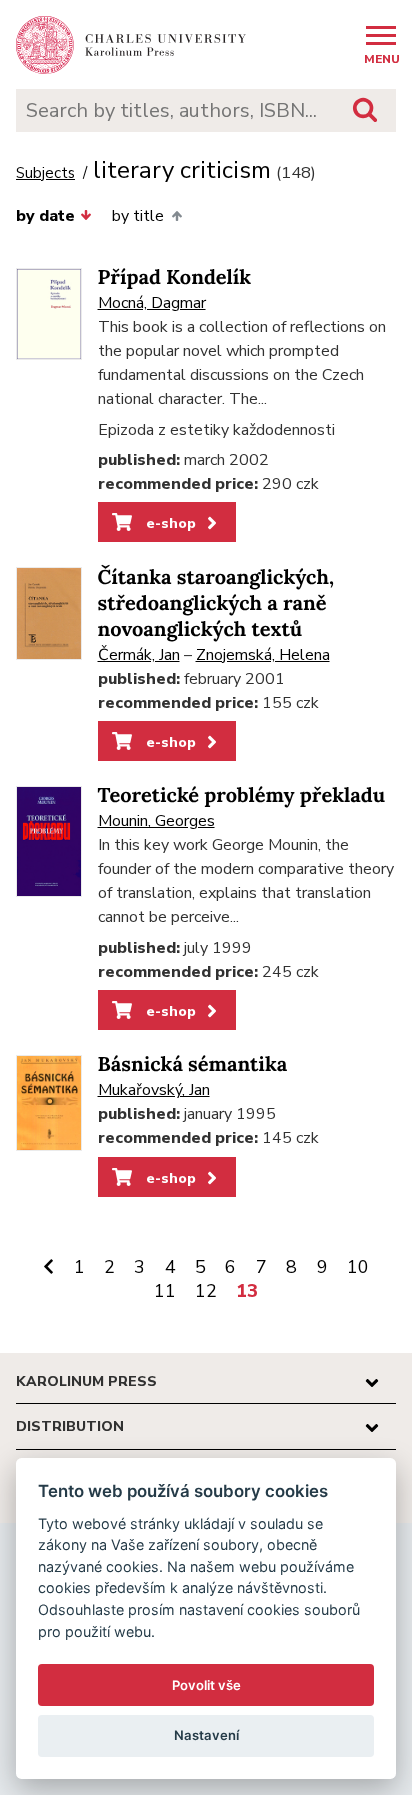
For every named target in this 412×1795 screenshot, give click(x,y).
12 (206, 1291)
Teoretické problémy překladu (242, 795)
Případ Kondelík (175, 277)
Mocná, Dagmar (152, 303)
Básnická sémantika (193, 1064)
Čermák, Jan (139, 655)
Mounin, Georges (156, 821)
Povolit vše (206, 1685)
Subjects (45, 173)
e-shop (169, 523)
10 (358, 1267)
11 (165, 1291)
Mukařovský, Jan (154, 1090)
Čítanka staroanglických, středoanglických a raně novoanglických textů (216, 603)
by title (138, 216)
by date (45, 216)
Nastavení (206, 1735)
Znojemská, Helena (263, 655)
